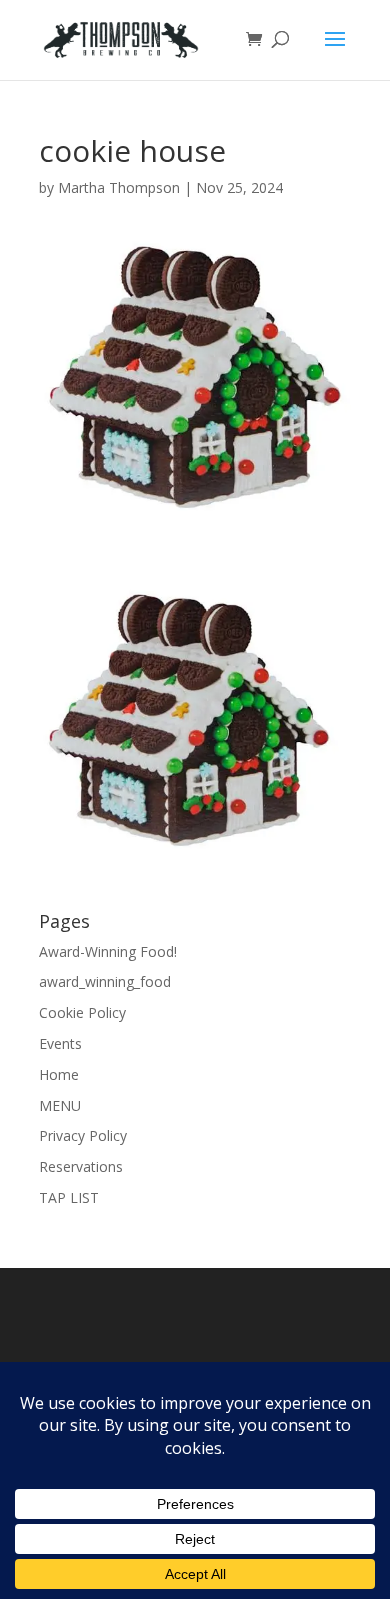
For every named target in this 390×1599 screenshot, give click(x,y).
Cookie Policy (82, 1012)
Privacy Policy (83, 1135)
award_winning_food (105, 981)
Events (60, 1043)
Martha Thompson (119, 187)
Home (59, 1074)
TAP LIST (69, 1197)
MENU (60, 1105)
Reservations (81, 1166)
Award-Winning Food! (108, 951)
